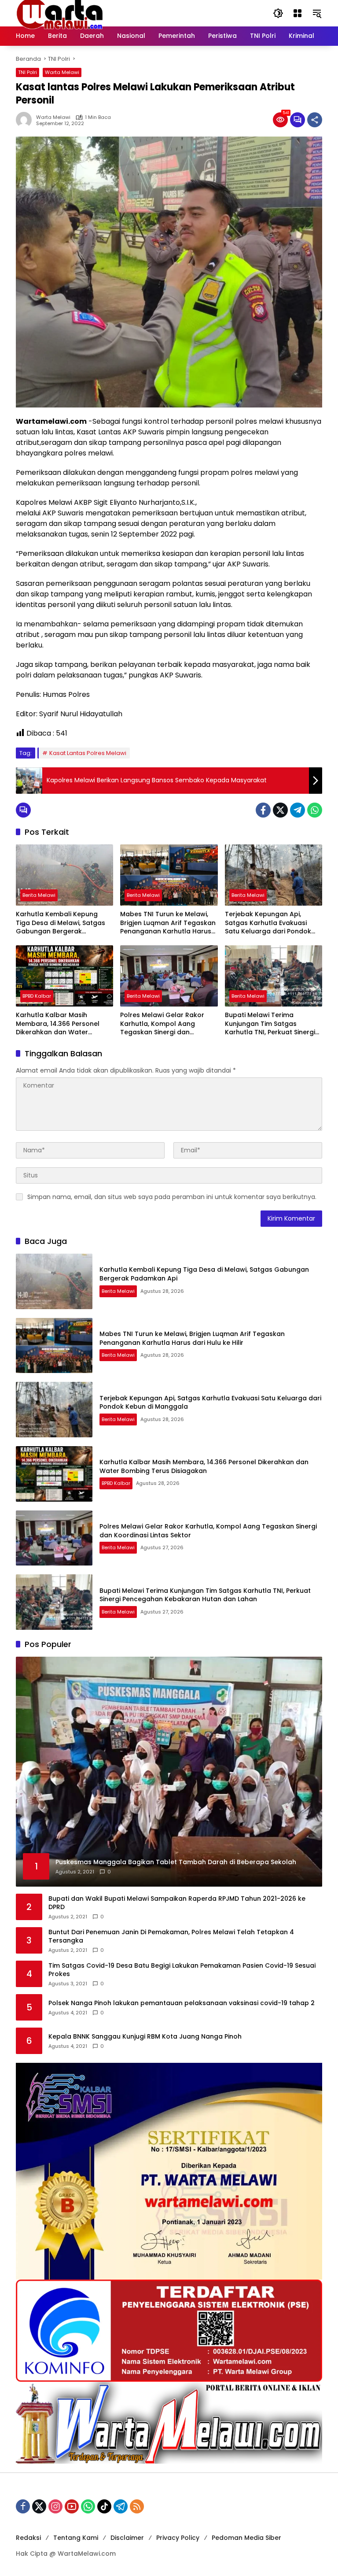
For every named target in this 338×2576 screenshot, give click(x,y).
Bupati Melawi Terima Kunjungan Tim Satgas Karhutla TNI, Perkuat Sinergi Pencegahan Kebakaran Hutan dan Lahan (270, 1024)
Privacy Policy (178, 2538)
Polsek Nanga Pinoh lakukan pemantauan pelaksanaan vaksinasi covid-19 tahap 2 (182, 2003)
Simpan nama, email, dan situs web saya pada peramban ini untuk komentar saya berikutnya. (172, 1197)
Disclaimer (127, 2538)
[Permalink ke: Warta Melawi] (26, 120)
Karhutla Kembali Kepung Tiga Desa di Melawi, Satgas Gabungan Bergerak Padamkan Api (61, 923)
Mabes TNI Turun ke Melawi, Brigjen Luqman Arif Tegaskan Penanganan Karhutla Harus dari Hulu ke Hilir (168, 923)
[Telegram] (298, 810)
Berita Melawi (39, 895)
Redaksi (28, 2538)
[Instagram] (55, 2506)
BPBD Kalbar (37, 996)
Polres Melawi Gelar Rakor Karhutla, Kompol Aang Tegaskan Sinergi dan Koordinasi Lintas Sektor (162, 1024)
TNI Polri (28, 72)
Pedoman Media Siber (246, 2538)
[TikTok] (104, 2506)
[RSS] (137, 2506)
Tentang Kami (76, 2538)
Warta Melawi (62, 72)
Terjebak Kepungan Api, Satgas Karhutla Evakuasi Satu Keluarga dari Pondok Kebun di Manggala (268, 923)
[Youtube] (72, 2506)
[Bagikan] (315, 120)
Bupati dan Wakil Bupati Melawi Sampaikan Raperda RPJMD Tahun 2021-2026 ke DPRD (177, 1903)
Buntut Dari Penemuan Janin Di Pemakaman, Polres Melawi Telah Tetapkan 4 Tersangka (171, 1937)
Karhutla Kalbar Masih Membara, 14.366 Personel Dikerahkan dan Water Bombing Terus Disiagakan (59, 1024)
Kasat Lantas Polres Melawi (88, 753)
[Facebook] (263, 810)
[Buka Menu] (298, 13)
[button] (278, 13)
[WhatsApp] (315, 810)
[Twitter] (280, 810)
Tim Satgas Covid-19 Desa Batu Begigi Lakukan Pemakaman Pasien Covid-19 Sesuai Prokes (182, 1970)
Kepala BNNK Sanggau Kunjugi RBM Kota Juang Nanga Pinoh (145, 2037)
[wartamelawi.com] (60, 13)
